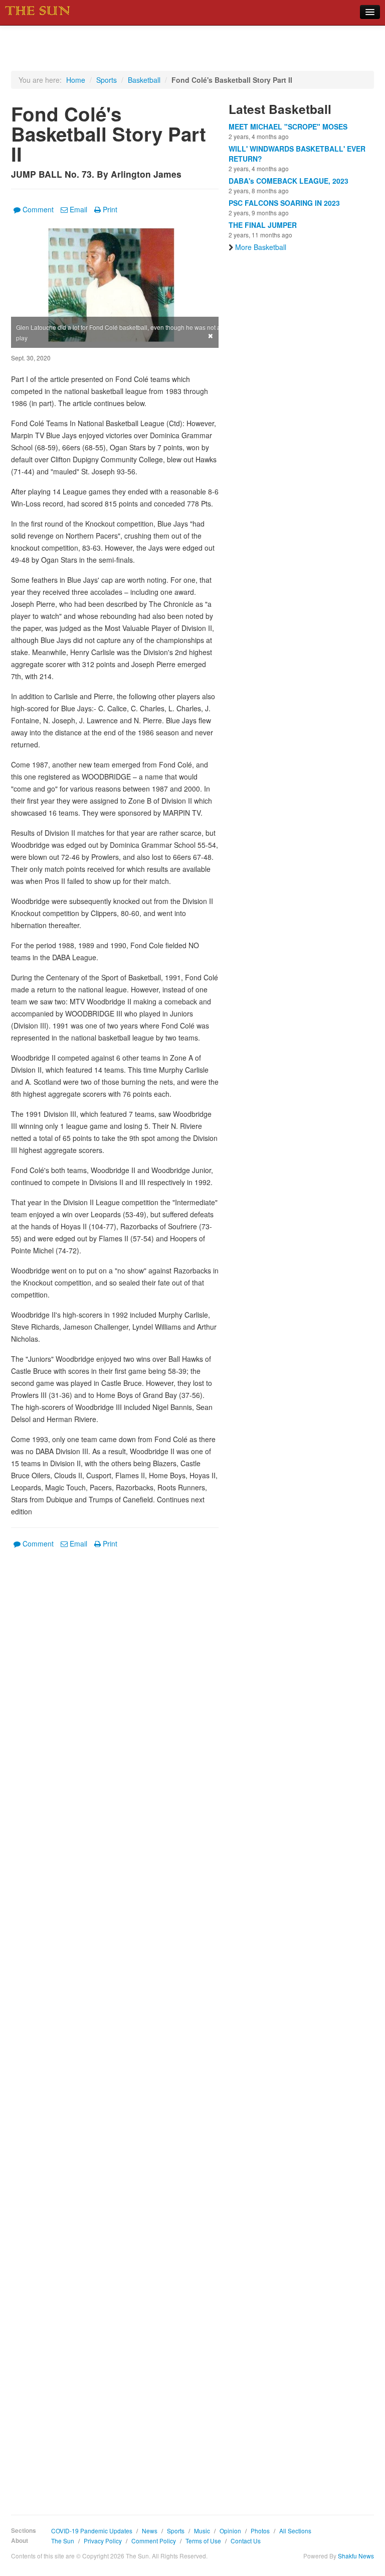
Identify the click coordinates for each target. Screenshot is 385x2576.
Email (78, 209)
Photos (260, 2531)
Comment (38, 209)
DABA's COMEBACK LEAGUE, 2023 (288, 181)
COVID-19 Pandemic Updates (92, 2531)
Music (202, 2531)
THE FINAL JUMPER (263, 225)
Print (110, 209)
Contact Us (246, 2541)
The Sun (63, 2541)
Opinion (230, 2531)
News (150, 2531)
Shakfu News (356, 2556)
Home (76, 80)
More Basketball (261, 247)
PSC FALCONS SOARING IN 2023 (284, 203)
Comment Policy (154, 2541)
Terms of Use (203, 2541)
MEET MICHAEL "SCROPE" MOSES (288, 126)
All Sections (295, 2531)
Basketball (144, 80)
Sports (107, 80)
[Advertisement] (115, 2024)
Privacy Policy (103, 2541)
